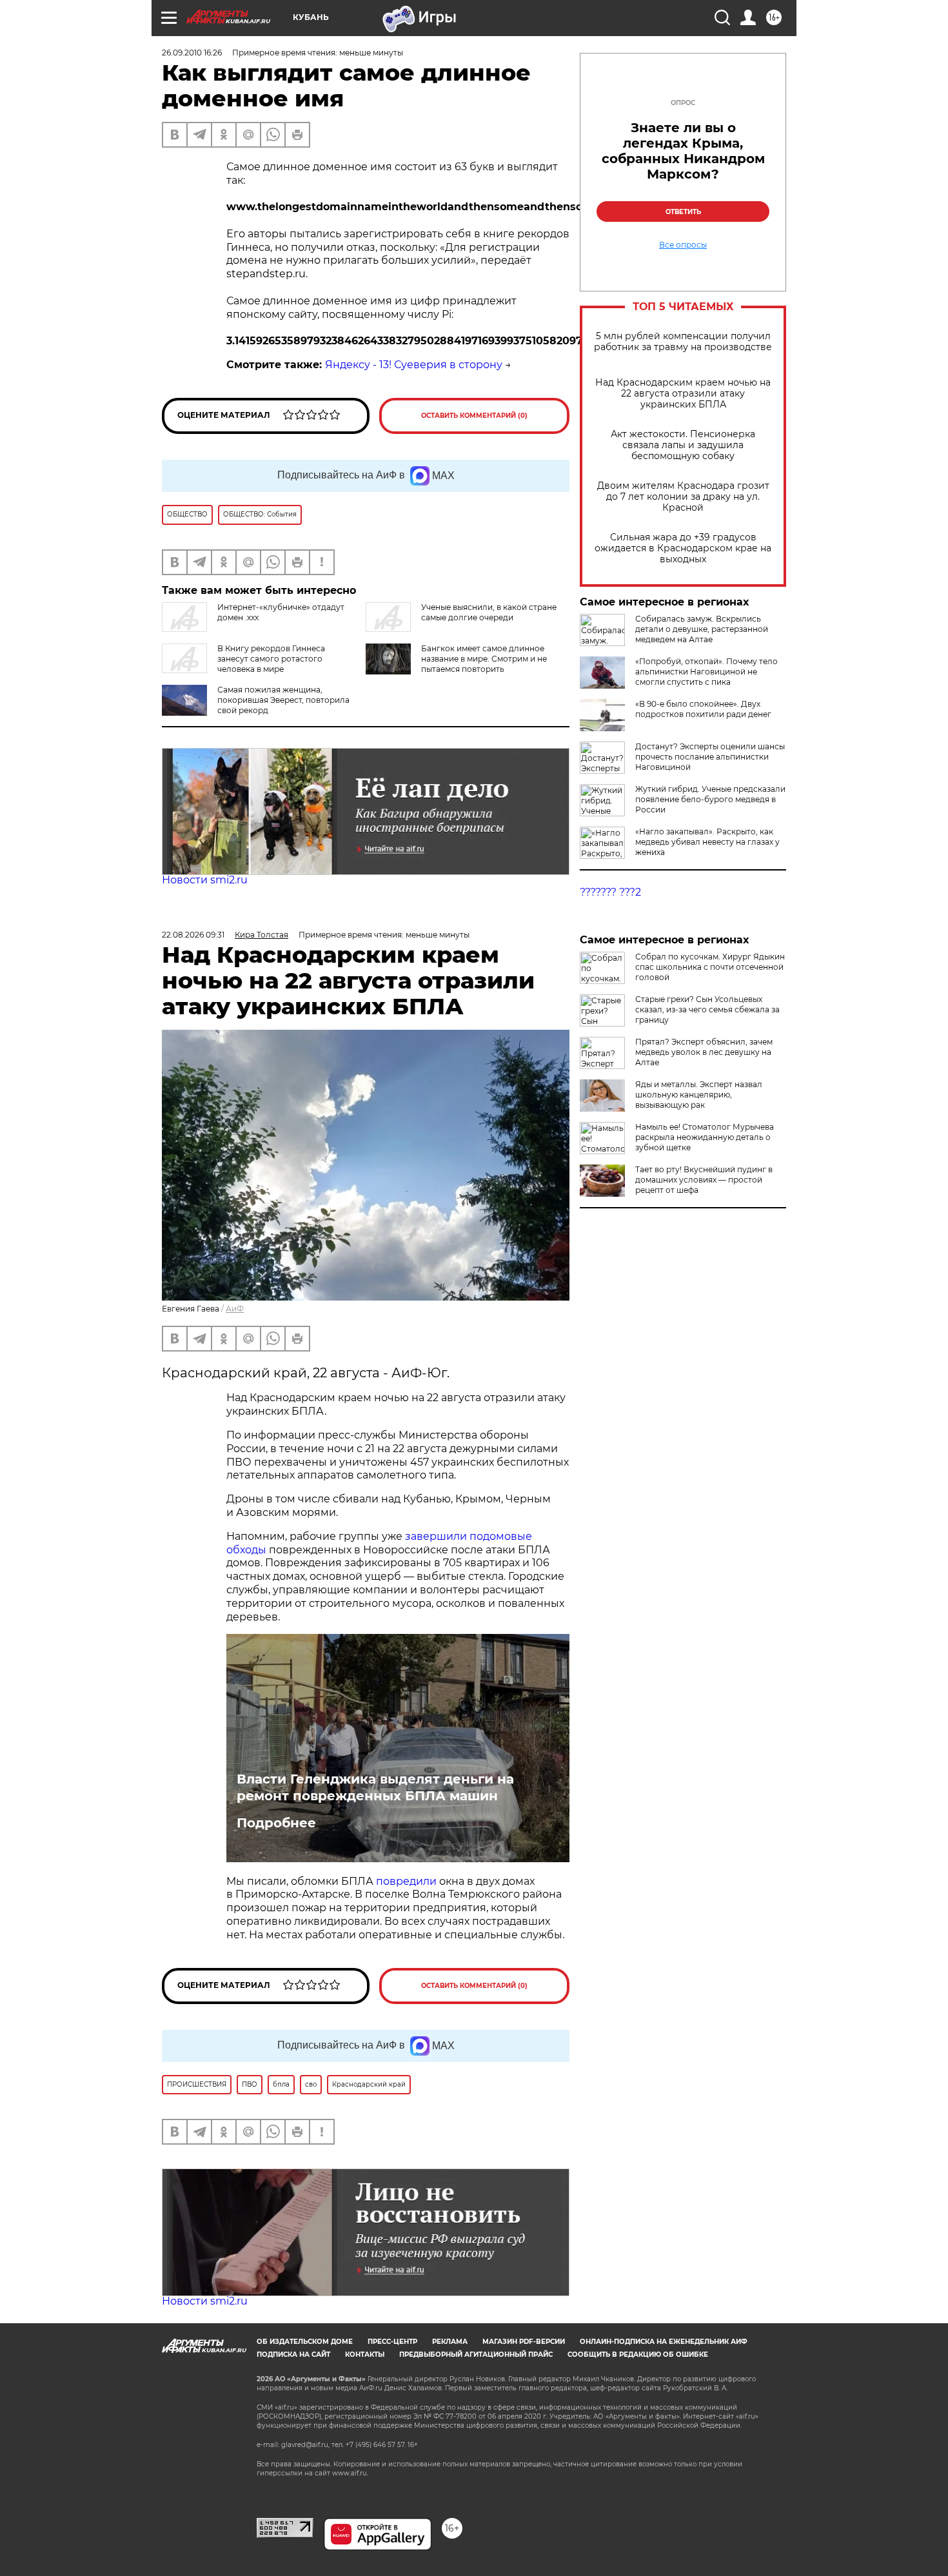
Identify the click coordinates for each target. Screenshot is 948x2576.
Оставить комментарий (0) (474, 416)
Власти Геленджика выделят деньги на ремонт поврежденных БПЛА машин (375, 1787)
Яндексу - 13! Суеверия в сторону (414, 365)
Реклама (450, 2342)
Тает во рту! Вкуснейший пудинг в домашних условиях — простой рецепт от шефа (704, 1180)
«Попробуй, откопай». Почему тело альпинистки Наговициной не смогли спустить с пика (706, 672)
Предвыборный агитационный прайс (476, 2355)
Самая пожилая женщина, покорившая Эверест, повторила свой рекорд (283, 700)
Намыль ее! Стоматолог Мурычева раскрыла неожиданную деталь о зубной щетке (705, 1137)
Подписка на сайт (293, 2355)
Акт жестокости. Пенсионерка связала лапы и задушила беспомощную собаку (683, 445)
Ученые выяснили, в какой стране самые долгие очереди (489, 612)
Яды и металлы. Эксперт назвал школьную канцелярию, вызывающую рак (699, 1095)
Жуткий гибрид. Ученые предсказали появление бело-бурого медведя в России (710, 799)
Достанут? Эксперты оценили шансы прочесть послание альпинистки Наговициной (710, 757)
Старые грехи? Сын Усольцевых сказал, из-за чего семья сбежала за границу (707, 1009)
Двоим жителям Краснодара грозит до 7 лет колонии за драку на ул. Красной (683, 497)
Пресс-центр (392, 2342)
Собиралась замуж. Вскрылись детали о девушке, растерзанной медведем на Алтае (702, 629)
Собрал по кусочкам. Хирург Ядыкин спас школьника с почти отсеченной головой (710, 967)
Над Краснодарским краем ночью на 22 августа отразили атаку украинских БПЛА (683, 394)
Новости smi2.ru (205, 880)
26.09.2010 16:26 (192, 53)
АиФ (235, 1309)
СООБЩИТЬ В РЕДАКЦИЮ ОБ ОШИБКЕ (638, 2355)
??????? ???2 (610, 892)
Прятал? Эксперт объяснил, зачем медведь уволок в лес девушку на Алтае (704, 1052)
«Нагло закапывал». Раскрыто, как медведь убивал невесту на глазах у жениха (707, 842)
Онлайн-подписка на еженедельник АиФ (664, 2342)
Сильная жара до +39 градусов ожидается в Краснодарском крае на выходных (683, 548)
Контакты (365, 2355)
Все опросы (683, 245)
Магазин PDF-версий (524, 2342)
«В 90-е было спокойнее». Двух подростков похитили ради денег (703, 709)
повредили (406, 1881)
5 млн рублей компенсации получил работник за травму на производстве (683, 342)
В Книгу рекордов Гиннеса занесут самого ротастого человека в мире (271, 659)
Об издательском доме (305, 2342)
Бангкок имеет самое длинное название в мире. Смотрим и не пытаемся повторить (484, 659)
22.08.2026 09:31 (193, 935)
